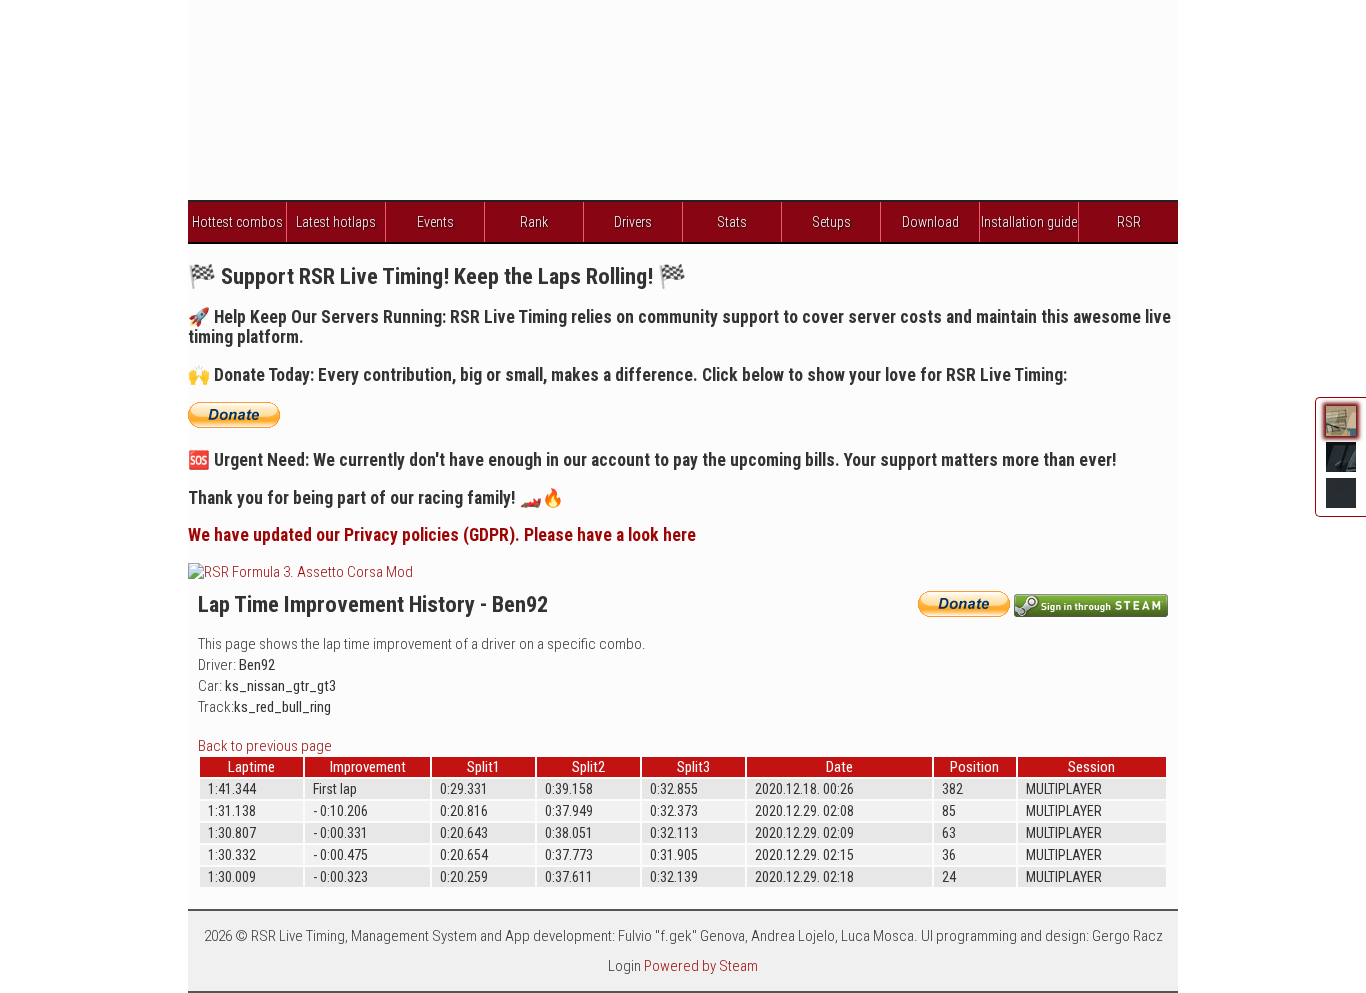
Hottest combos (237, 222)
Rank (534, 222)
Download (930, 222)
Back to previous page (265, 746)
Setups (831, 222)
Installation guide (1029, 222)
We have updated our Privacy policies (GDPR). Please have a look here (442, 535)
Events (435, 222)
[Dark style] (1341, 470)
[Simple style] (1341, 506)
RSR (1129, 222)
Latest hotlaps (336, 222)
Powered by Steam (701, 966)
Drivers (633, 222)
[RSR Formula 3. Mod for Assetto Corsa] (300, 572)
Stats (732, 222)
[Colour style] (1341, 434)
